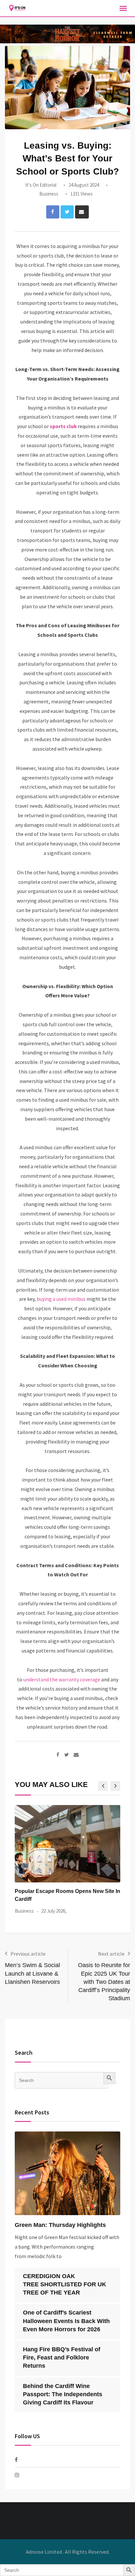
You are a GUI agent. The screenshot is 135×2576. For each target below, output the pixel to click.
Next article (111, 1954)
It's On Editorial (41, 185)
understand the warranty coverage (62, 1679)
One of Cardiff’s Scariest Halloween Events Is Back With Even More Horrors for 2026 (66, 2321)
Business (49, 194)
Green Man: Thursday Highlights (60, 2225)
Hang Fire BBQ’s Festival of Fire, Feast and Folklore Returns (62, 2358)
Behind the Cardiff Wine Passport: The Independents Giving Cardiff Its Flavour (63, 2394)
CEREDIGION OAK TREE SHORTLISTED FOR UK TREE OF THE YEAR (65, 2284)
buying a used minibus (61, 1299)
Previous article (28, 1954)
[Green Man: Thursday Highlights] (67, 2173)
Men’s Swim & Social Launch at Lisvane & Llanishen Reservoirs (32, 1973)
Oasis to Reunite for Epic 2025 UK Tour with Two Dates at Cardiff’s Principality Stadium (104, 1982)
